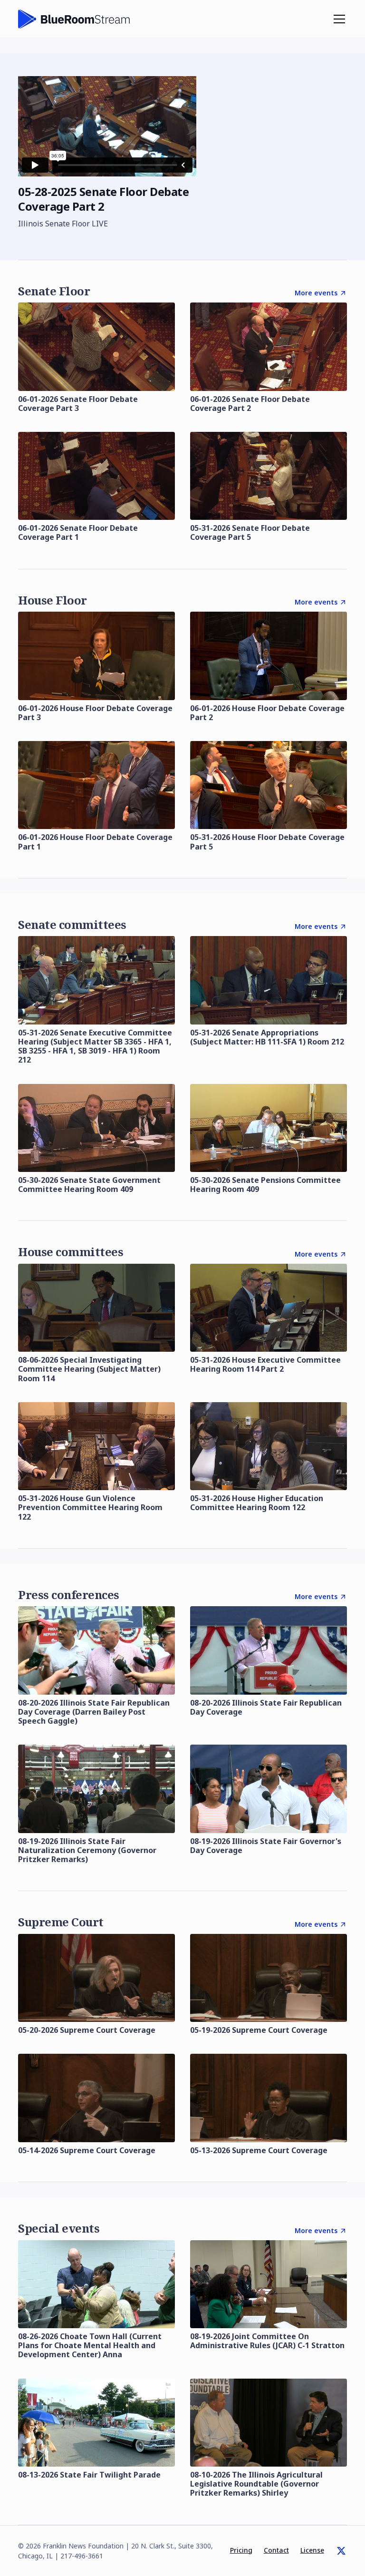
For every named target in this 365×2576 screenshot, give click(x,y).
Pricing (241, 2550)
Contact (276, 2550)
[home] (74, 19)
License (312, 2550)
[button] (337, 19)
